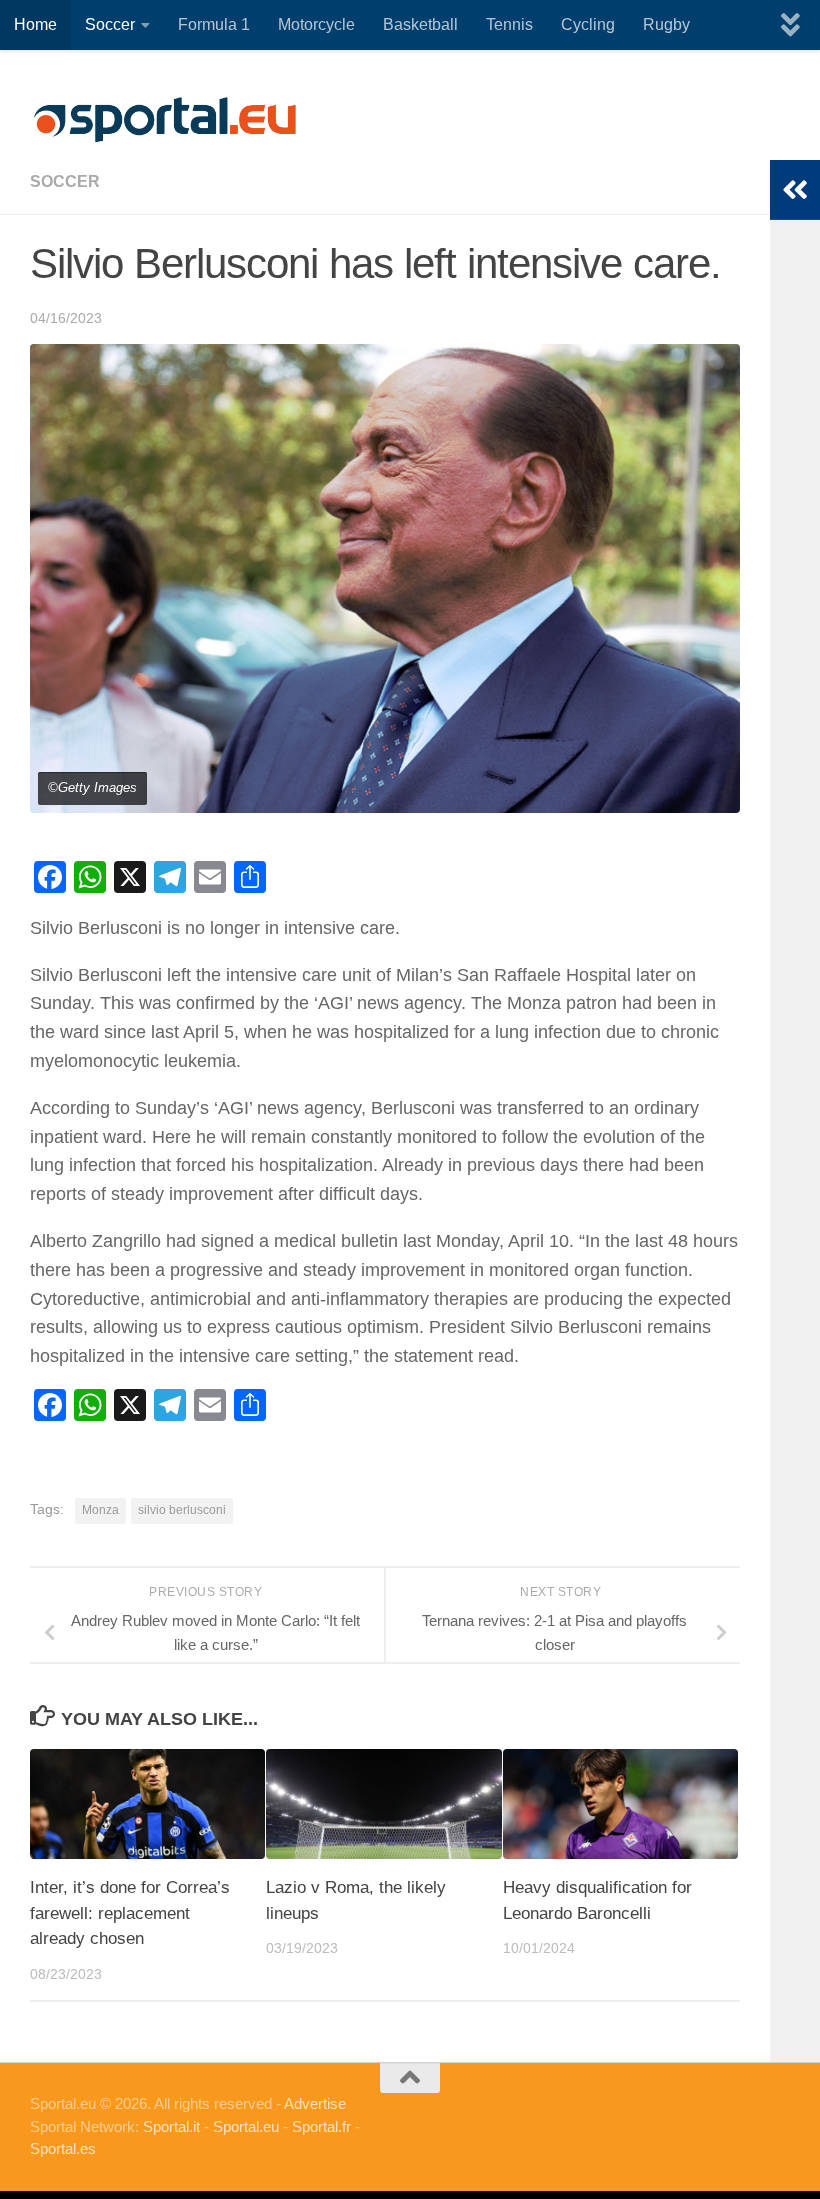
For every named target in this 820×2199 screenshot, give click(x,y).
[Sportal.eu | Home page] (165, 120)
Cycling (588, 24)
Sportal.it (171, 2126)
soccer (65, 181)
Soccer (110, 24)
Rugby (666, 24)
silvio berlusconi (182, 1510)
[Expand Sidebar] (795, 190)
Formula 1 (214, 24)
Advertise (315, 2103)
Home (35, 24)
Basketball (420, 24)
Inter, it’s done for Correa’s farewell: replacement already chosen (130, 1913)
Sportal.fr (321, 2126)
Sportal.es (63, 2148)
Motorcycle (316, 24)
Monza (100, 1510)
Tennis (509, 24)
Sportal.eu (246, 2126)
